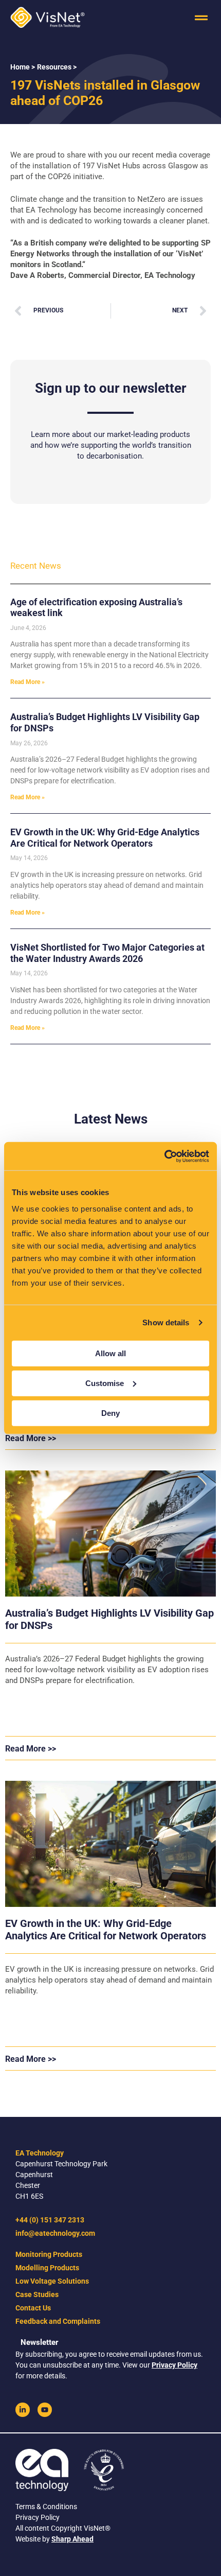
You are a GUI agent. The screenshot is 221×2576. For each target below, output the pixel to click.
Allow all (110, 1353)
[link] (23, 2410)
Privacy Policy (174, 2365)
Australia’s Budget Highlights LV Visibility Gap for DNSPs (109, 1619)
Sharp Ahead (72, 2539)
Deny (110, 1413)
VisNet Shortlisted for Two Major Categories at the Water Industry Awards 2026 (107, 953)
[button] (201, 18)
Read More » (27, 682)
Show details (166, 1322)
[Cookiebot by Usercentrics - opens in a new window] (164, 1156)
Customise (105, 1383)
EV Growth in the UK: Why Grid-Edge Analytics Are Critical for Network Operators (105, 838)
